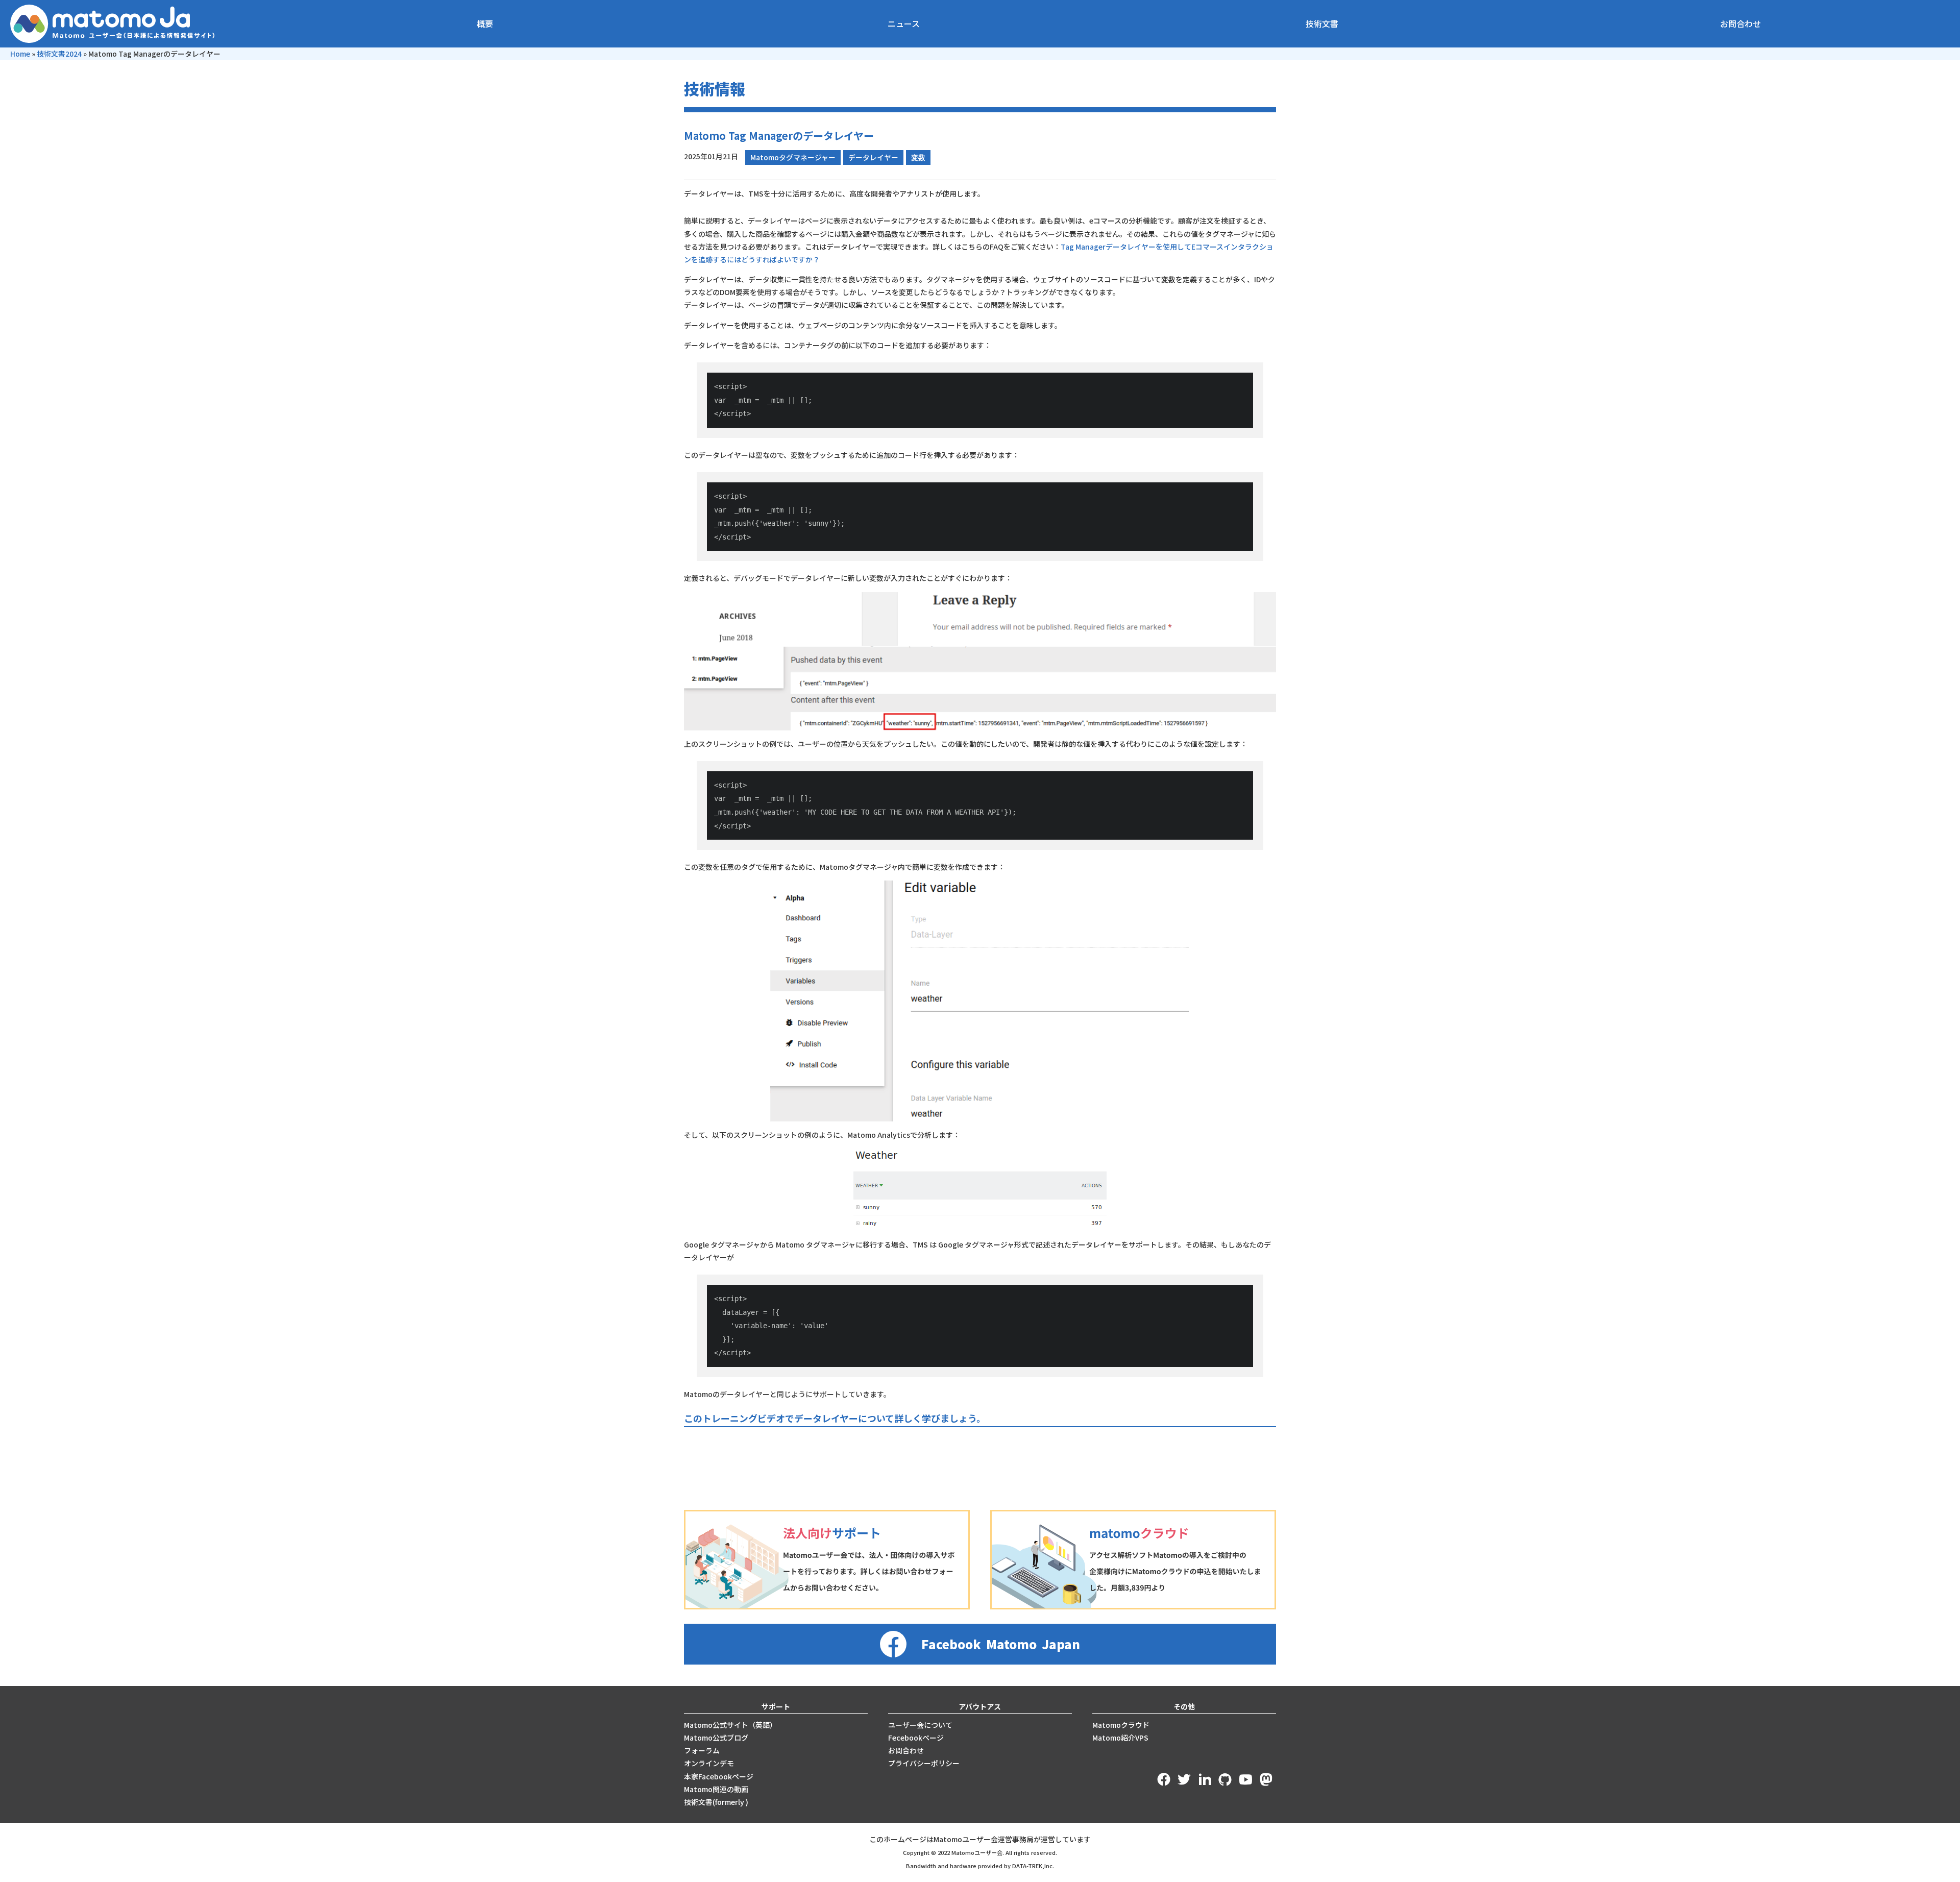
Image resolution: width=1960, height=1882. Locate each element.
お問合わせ (1741, 23)
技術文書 (1322, 23)
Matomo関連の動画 (716, 1789)
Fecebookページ (916, 1738)
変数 (918, 157)
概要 (485, 23)
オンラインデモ (709, 1763)
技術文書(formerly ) (716, 1802)
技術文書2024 (59, 54)
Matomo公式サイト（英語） (730, 1725)
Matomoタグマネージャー (793, 157)
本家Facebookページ (719, 1776)
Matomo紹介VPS (1120, 1738)
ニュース (904, 23)
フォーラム (702, 1750)
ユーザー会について (920, 1725)
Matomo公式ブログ (716, 1738)
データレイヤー (873, 157)
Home (20, 54)
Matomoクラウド (1121, 1725)
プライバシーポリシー (924, 1763)
